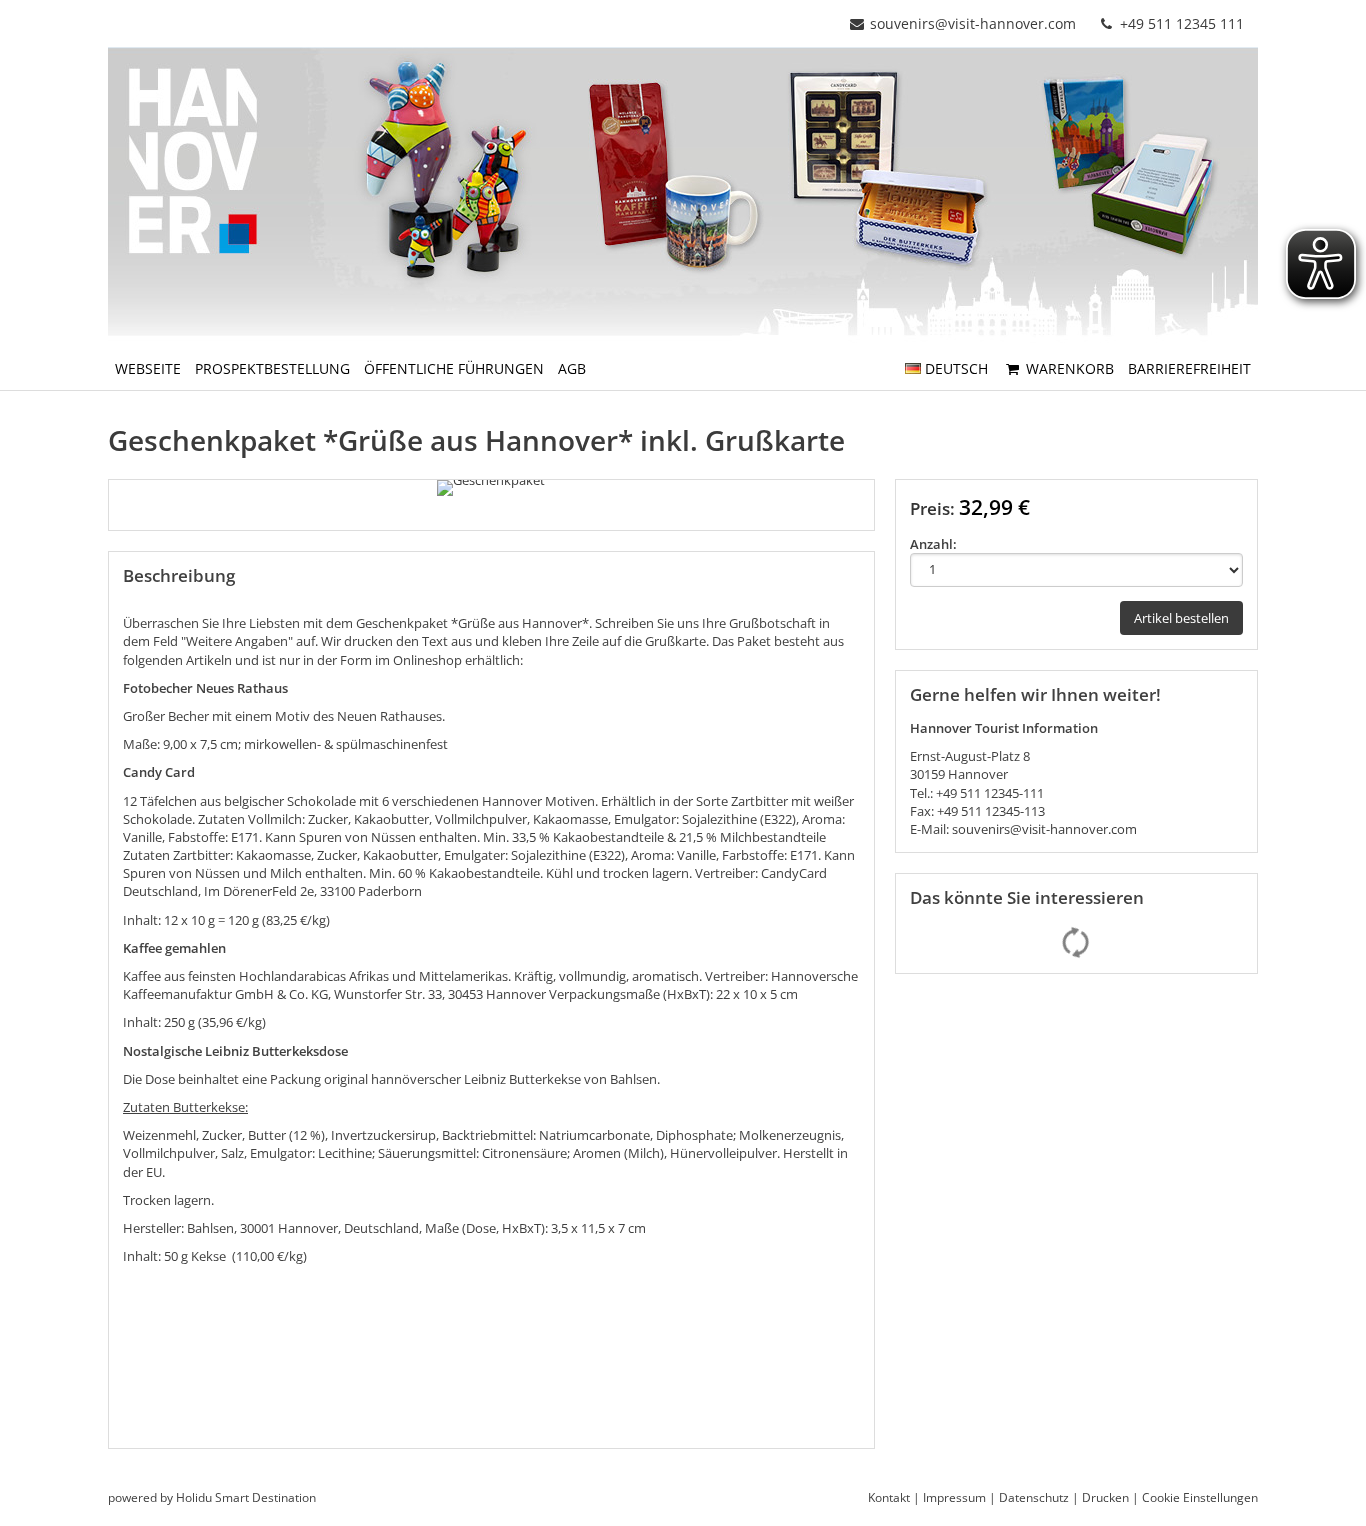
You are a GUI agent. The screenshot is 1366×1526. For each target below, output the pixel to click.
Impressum (954, 1497)
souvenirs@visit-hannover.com (973, 23)
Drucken (1105, 1497)
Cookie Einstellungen (1200, 1497)
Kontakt (889, 1497)
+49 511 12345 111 (1180, 23)
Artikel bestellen (1181, 618)
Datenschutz (1034, 1497)
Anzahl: (933, 544)
